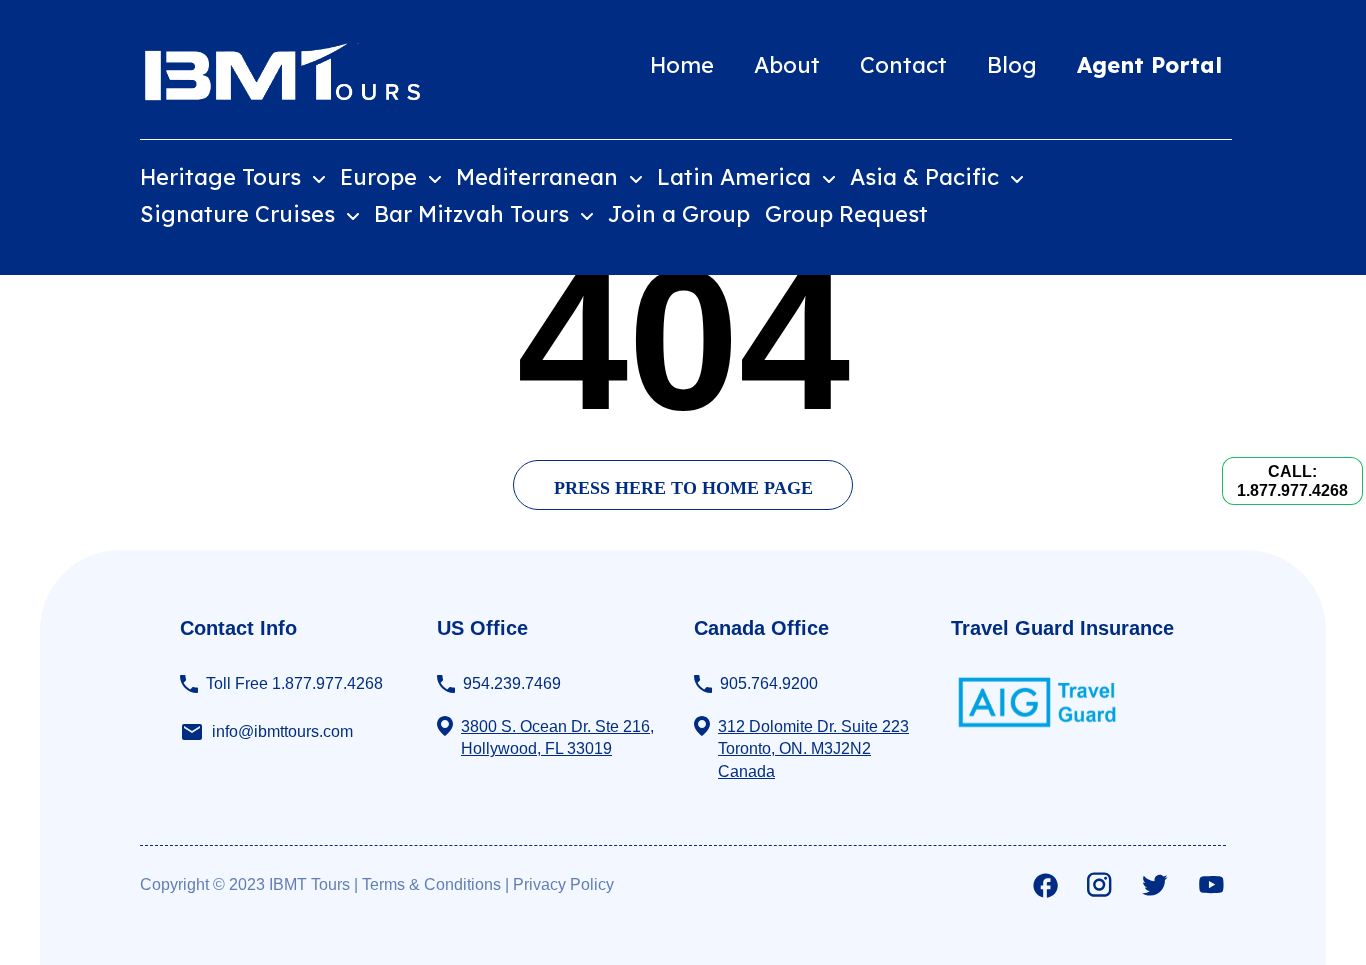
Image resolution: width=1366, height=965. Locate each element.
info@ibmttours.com (282, 731)
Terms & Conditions (431, 884)
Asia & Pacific (927, 177)
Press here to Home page (683, 488)
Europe (381, 177)
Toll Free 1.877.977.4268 (294, 683)
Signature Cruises (240, 214)
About (787, 65)
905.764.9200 (769, 683)
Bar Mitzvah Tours (474, 214)
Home (682, 65)
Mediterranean (540, 177)
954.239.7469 (512, 683)
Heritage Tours (223, 177)
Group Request (846, 214)
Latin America (737, 177)
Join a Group (679, 214)
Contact (903, 65)
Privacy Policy (563, 884)
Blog (1012, 65)
